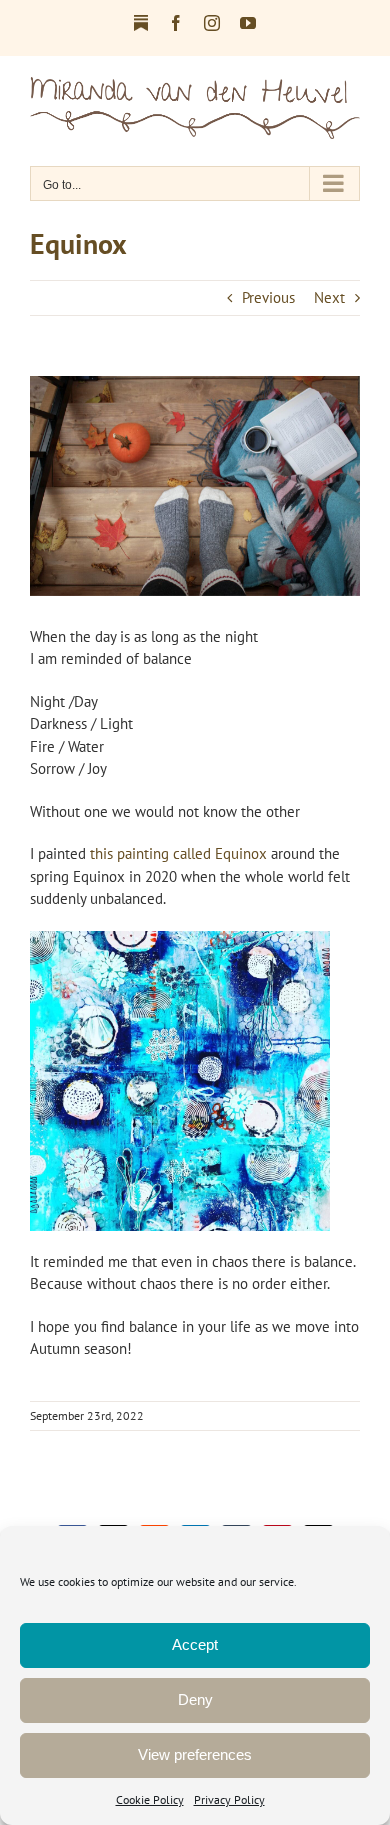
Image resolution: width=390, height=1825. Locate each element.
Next (329, 297)
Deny (195, 1699)
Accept (195, 1644)
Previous (268, 297)
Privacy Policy (229, 1799)
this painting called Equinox (178, 853)
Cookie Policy (150, 1799)
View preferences (195, 1754)
